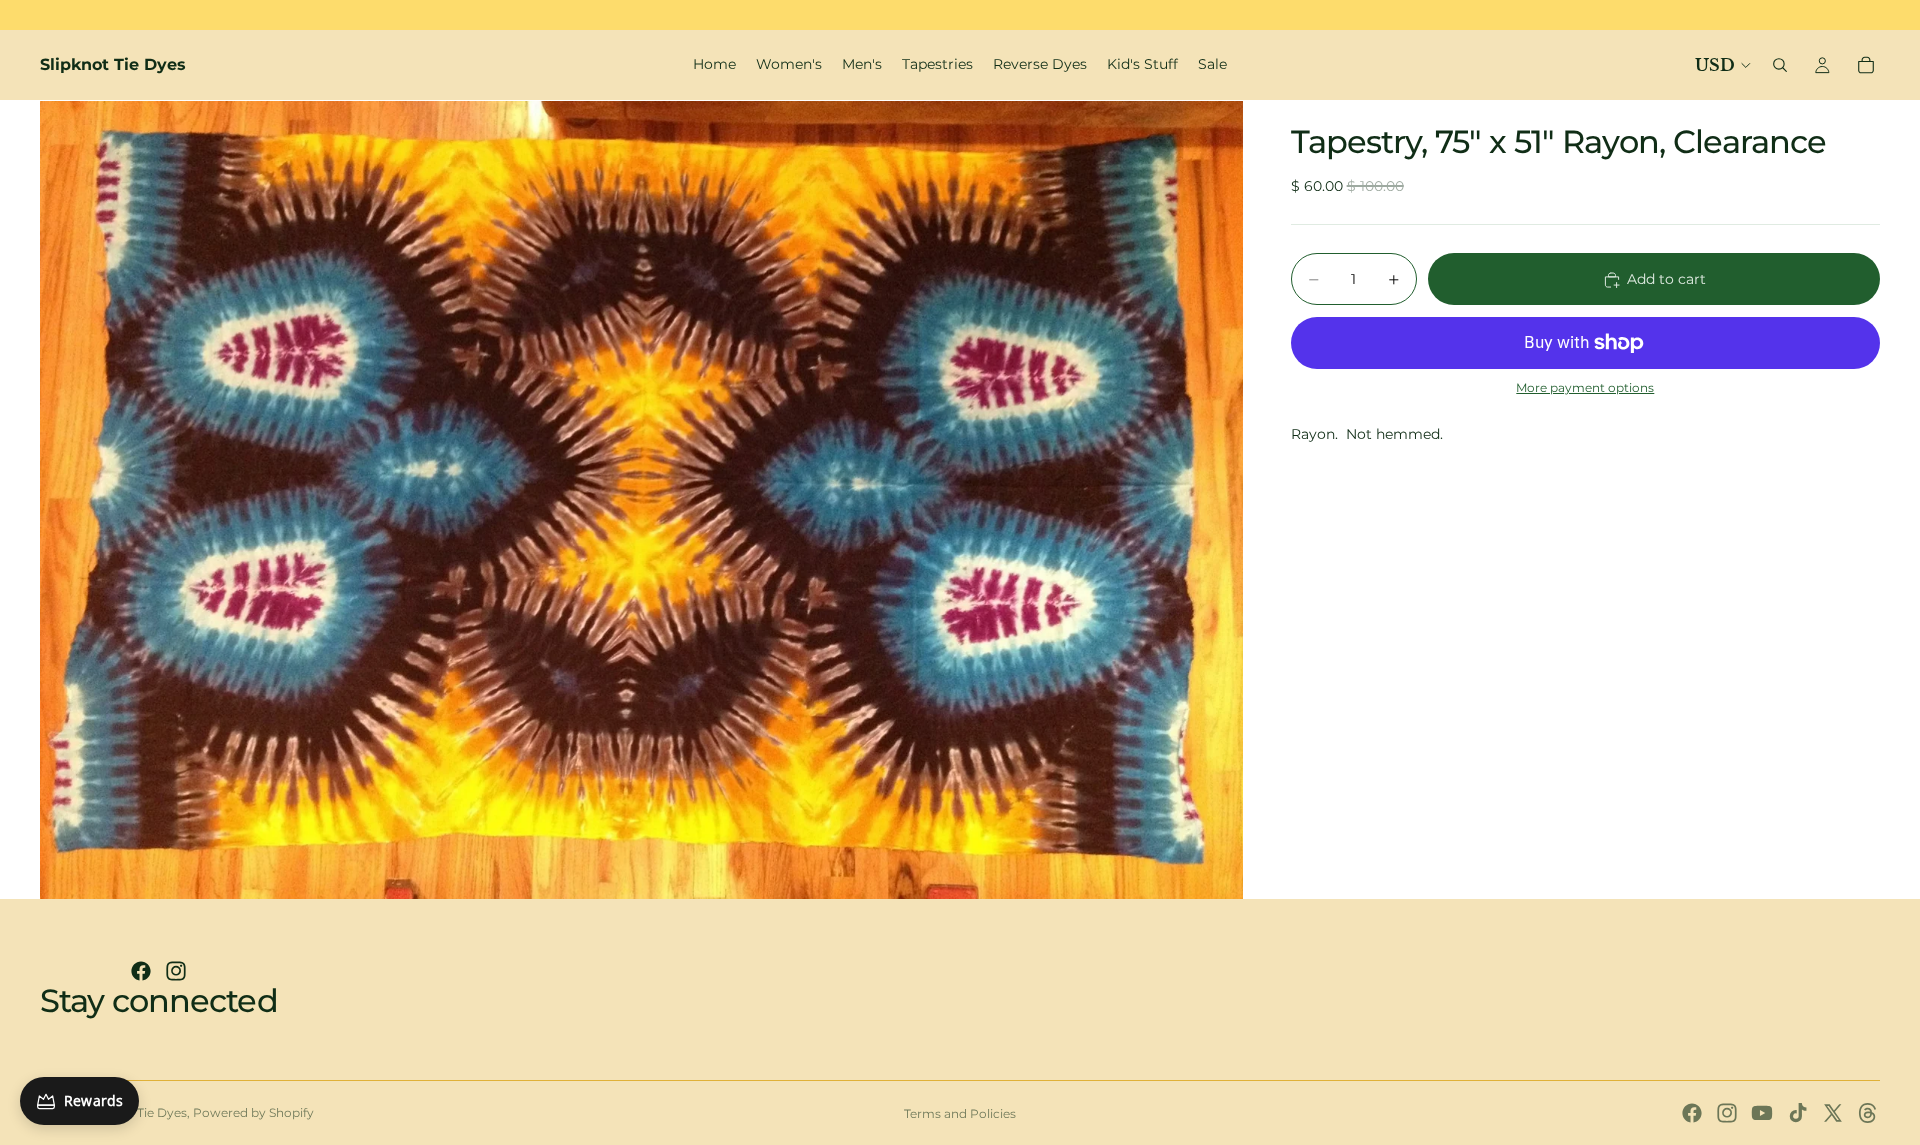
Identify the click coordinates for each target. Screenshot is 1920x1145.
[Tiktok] (1798, 1113)
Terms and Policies (960, 1113)
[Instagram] (176, 971)
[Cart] (1866, 65)
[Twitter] (1833, 1113)
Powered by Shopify (253, 1112)
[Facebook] (141, 971)
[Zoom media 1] (641, 499)
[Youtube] (1762, 1113)
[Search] (1780, 65)
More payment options (1585, 389)
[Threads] (1868, 1113)
